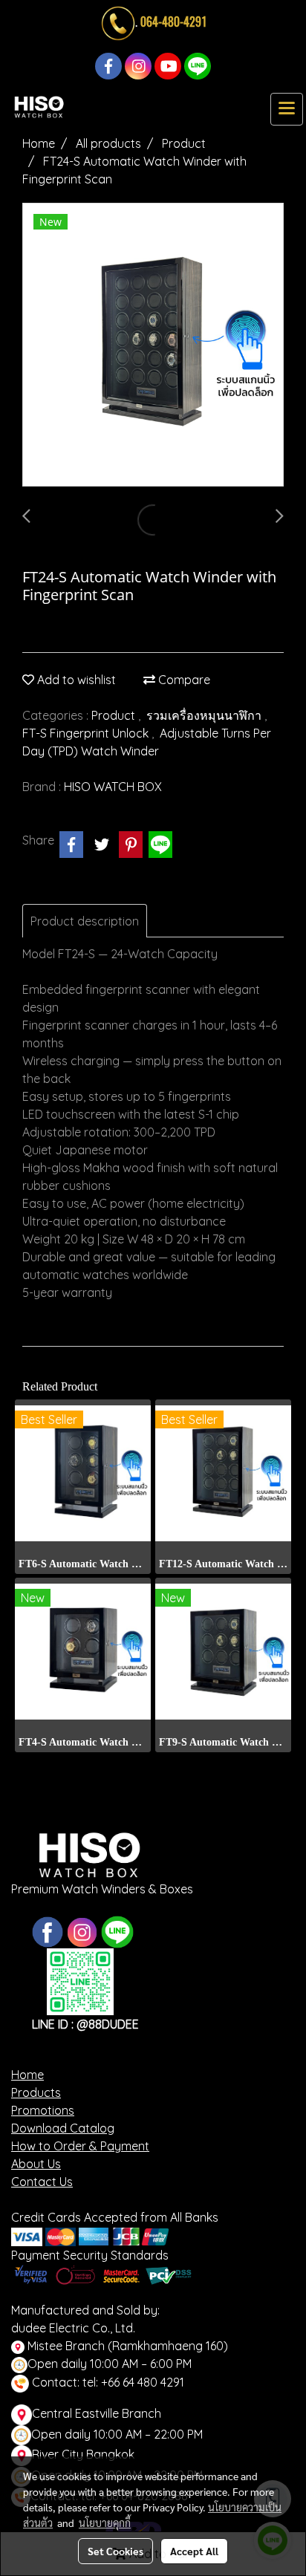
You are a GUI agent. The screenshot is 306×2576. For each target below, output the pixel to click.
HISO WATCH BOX (113, 787)
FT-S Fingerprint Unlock (87, 733)
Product (115, 715)
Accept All (194, 2551)
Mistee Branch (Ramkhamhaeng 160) (126, 2346)
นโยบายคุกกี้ (105, 2523)
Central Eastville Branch (97, 2413)
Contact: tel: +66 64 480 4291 (107, 2382)
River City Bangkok (83, 2454)
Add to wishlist (75, 680)
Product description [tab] (85, 921)
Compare (183, 680)
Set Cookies (115, 2551)
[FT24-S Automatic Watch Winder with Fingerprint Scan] (153, 345)
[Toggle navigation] (287, 109)
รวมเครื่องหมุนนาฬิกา (205, 715)
